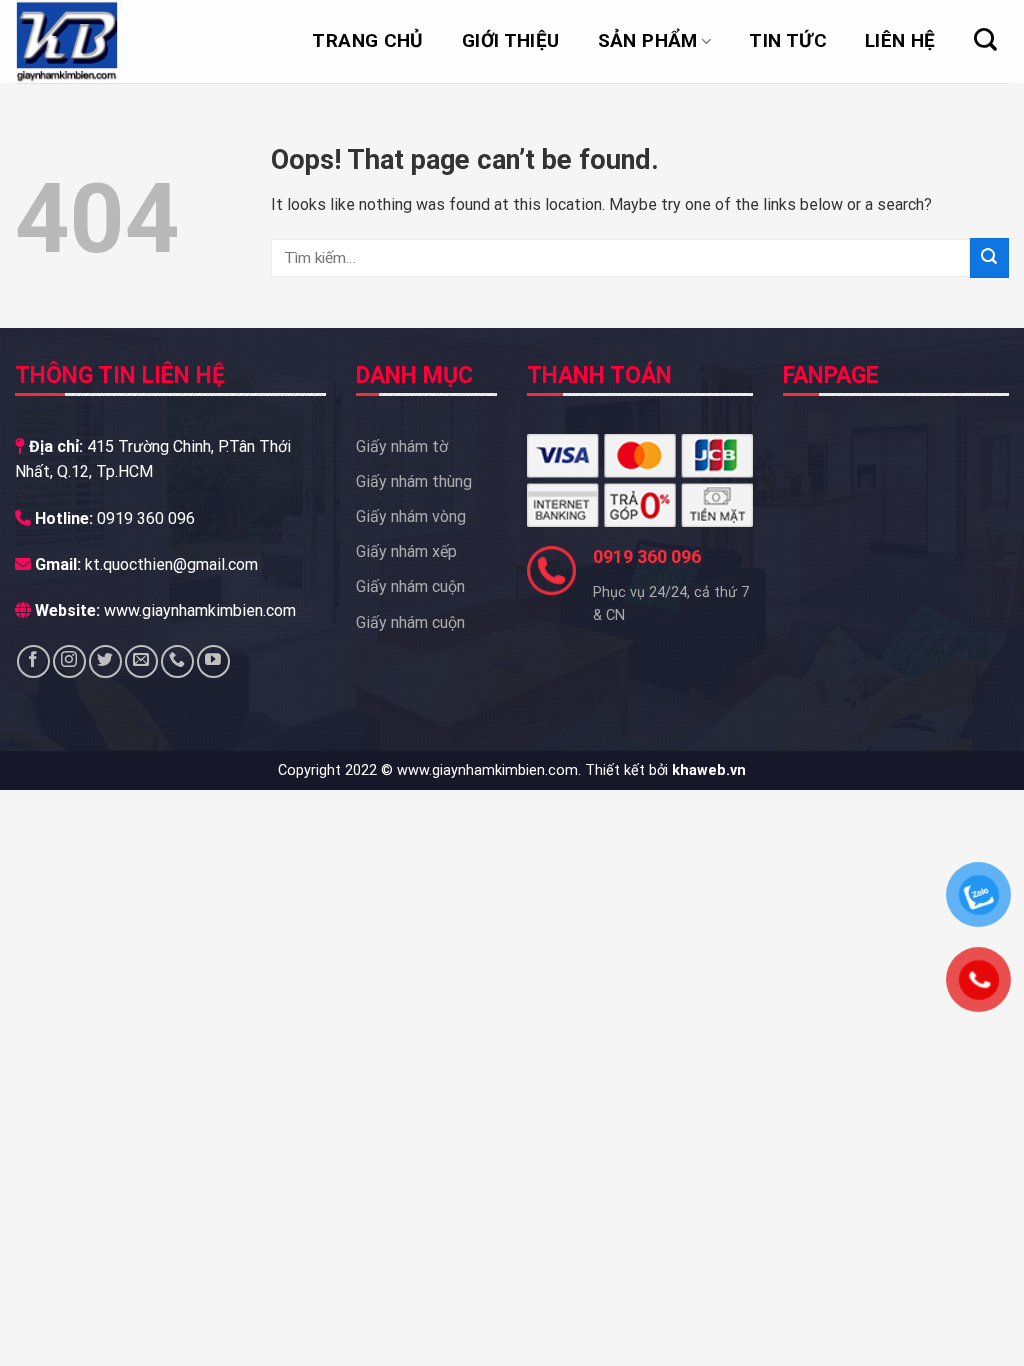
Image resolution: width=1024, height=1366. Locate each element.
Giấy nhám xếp (406, 551)
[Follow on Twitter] (105, 661)
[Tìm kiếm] (985, 39)
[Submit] (989, 257)
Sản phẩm (648, 40)
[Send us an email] (141, 661)
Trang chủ (367, 40)
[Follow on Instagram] (69, 661)
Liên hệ (900, 40)
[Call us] (177, 661)
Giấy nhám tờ (402, 446)
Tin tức (788, 40)
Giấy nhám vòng (411, 516)
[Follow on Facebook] (33, 661)
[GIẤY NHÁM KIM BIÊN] (115, 41)
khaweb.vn (709, 770)
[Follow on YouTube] (213, 661)
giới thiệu (511, 40)
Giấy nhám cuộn (410, 586)
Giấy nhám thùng (414, 481)
